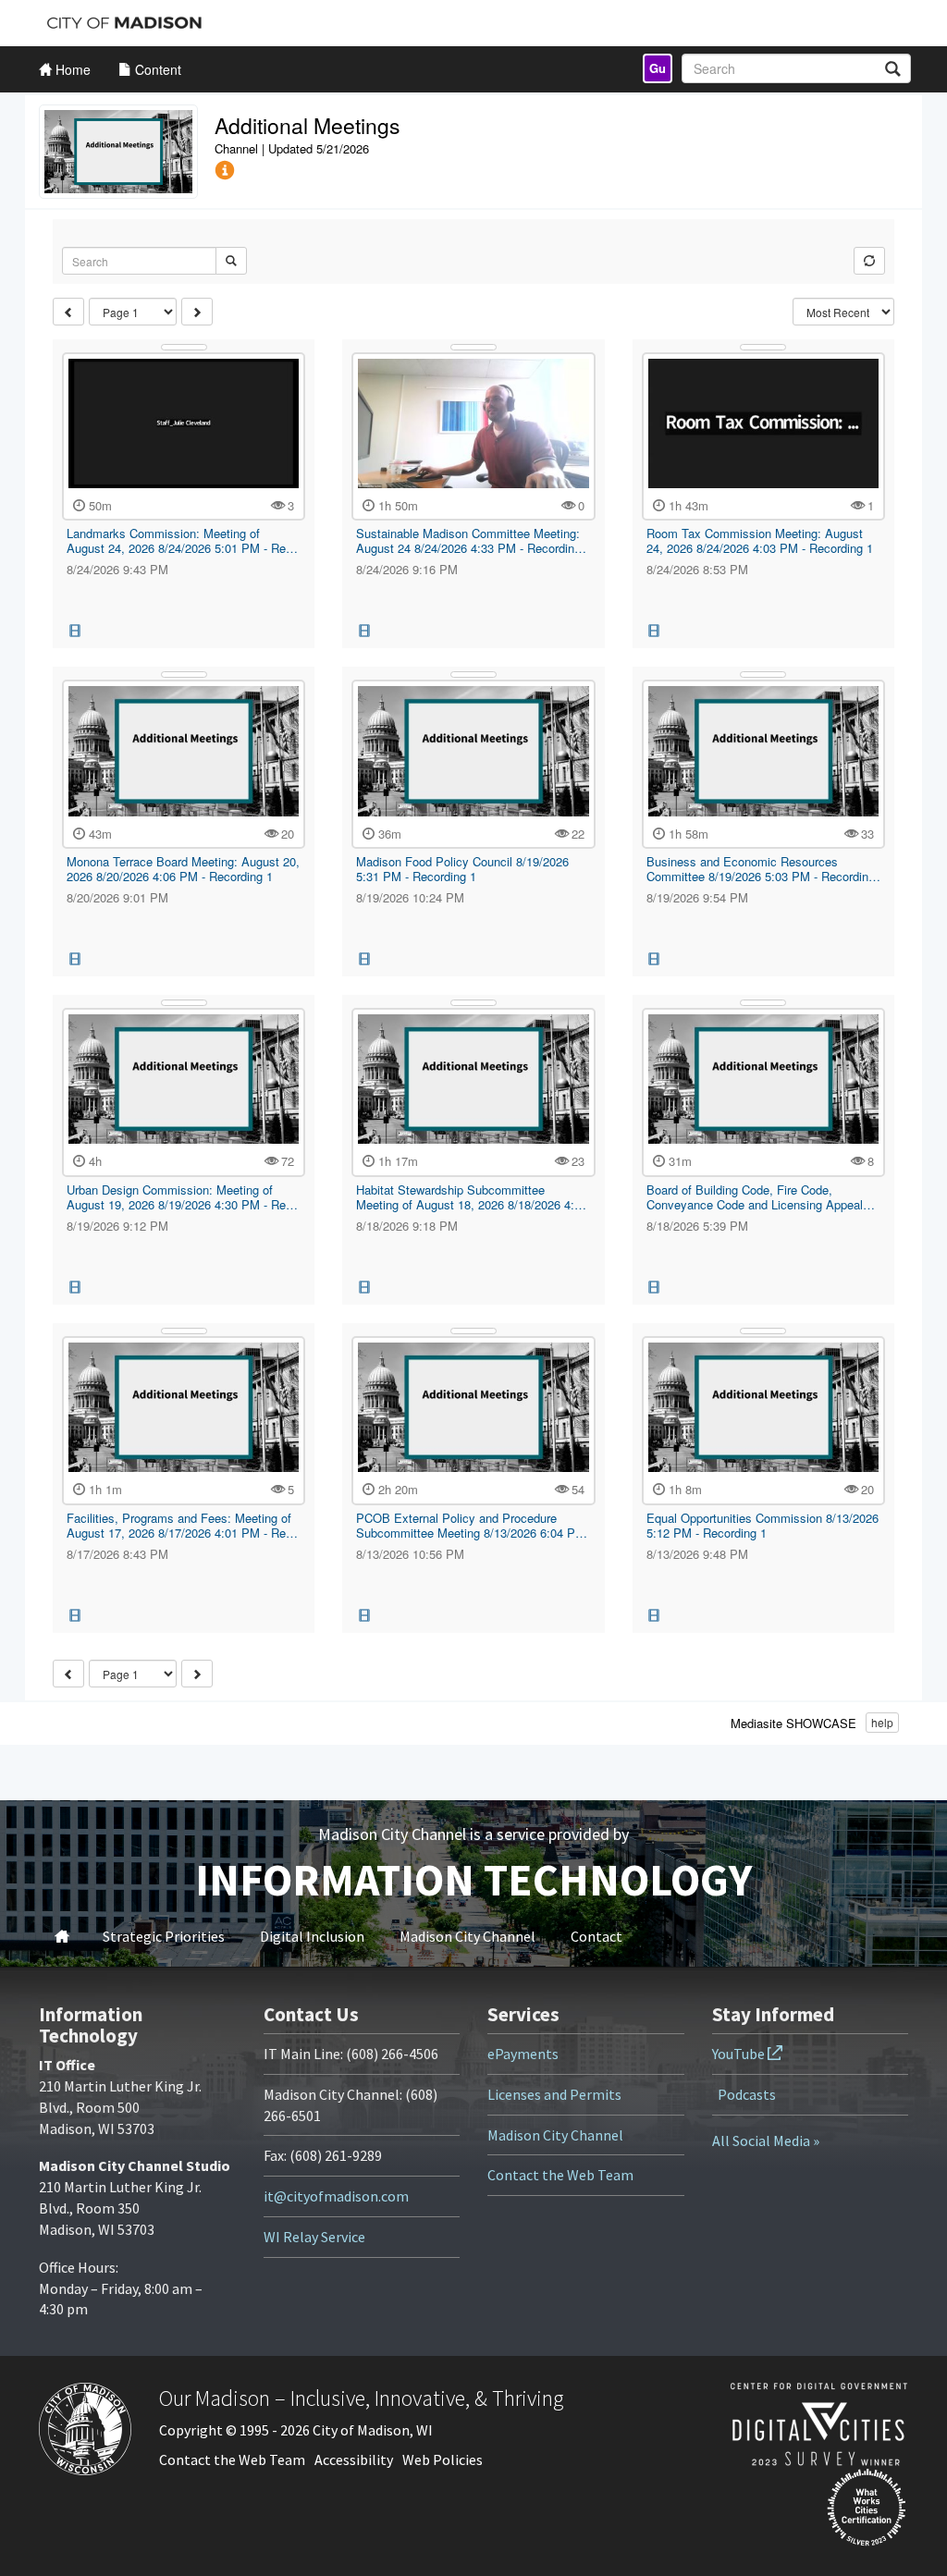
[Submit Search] (231, 261)
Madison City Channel (467, 1936)
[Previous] (68, 312)
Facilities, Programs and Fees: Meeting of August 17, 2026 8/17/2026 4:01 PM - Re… (182, 1525)
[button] (225, 171)
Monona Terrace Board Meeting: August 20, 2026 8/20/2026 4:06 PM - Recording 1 (183, 869)
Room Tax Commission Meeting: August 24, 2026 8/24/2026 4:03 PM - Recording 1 (760, 540)
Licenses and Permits (554, 2094)
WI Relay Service (314, 2237)
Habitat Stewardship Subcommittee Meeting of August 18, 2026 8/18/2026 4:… (471, 1197)
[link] (658, 68)
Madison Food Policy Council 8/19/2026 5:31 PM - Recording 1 (462, 869)
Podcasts (747, 2094)
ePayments (523, 2054)
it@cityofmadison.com (336, 2196)
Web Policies (443, 2459)
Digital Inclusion (312, 1936)
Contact (596, 1936)
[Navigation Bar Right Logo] (799, 23)
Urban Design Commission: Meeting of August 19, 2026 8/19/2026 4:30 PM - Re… (182, 1197)
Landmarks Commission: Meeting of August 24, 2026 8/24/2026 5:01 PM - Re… (182, 540)
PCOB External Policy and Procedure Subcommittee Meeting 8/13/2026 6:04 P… (472, 1525)
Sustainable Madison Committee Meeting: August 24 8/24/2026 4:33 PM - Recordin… (471, 540)
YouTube (740, 2054)
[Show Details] (184, 347)
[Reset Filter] (869, 261)
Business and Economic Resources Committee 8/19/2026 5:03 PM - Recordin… (763, 869)
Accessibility (354, 2459)
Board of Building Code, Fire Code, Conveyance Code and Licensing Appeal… (761, 1197)
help (882, 1722)
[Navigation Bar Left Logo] (124, 23)
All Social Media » (766, 2141)
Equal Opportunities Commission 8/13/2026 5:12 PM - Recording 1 (763, 1525)
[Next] (197, 312)
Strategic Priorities (164, 1936)
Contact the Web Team (560, 2175)
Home (62, 1936)
